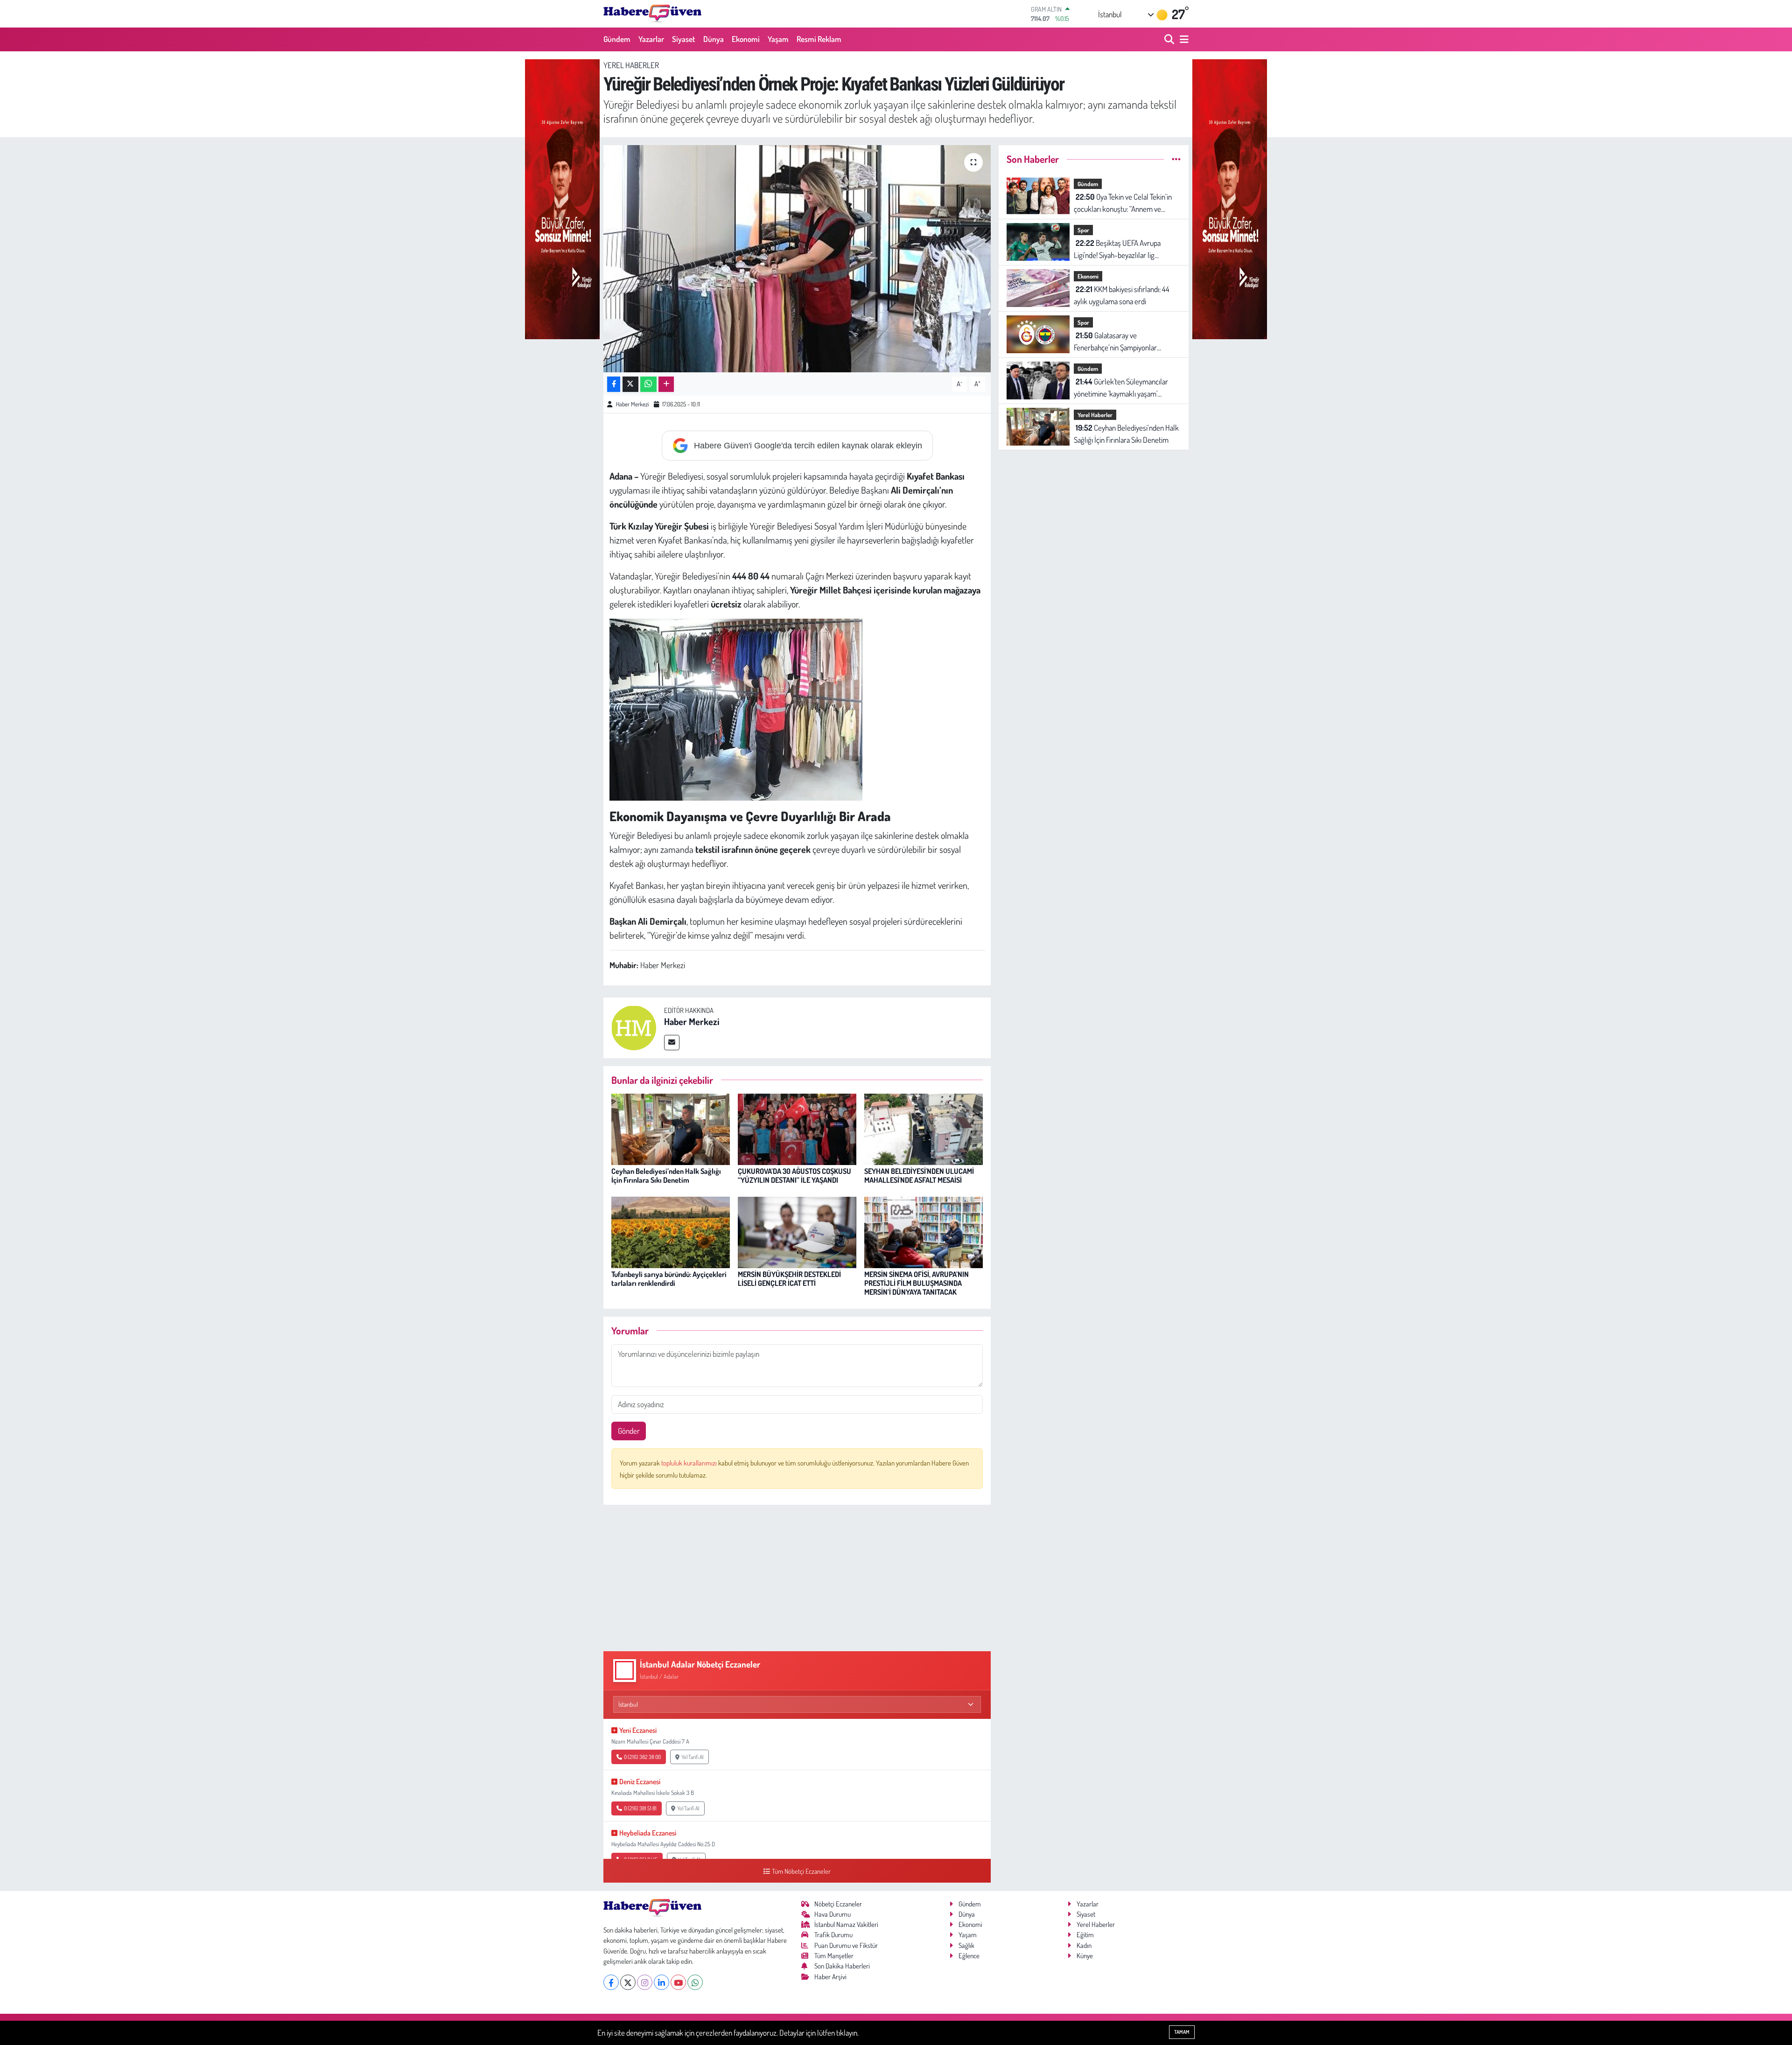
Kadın (1084, 1945)
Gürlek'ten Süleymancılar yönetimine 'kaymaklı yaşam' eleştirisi (1121, 388)
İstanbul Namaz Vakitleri (846, 1924)
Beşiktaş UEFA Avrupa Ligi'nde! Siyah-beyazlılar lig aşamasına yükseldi (1117, 249)
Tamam (1182, 2032)
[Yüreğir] (562, 198)
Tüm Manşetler (834, 1956)
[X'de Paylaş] (630, 384)
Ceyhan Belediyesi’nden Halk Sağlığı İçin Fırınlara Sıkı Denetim (666, 1176)
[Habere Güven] (652, 14)
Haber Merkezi (632, 404)
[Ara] (1170, 39)
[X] (628, 1982)
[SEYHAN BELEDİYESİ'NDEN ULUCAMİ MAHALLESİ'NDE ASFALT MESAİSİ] (924, 1128)
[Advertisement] (797, 1578)
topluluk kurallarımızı (690, 1463)
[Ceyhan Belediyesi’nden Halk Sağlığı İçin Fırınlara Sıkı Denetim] (671, 1128)
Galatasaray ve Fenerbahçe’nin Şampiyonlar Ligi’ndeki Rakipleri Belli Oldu (1116, 342)
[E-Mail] (672, 1043)
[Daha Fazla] (666, 384)
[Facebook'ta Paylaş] (614, 384)
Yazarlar (651, 39)
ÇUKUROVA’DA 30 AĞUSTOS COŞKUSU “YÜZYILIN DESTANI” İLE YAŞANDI (794, 1176)
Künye (1085, 1956)
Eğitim (1085, 1935)
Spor (1083, 230)
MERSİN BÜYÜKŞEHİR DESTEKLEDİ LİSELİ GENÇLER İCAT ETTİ (789, 1279)
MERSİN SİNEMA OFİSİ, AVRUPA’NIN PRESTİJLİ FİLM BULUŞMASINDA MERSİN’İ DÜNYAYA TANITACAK (917, 1283)
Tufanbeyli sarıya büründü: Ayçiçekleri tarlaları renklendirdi (669, 1279)
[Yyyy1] (736, 708)
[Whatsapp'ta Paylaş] (648, 384)
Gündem (617, 39)
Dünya (714, 39)
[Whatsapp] (695, 1982)
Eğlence (969, 1956)
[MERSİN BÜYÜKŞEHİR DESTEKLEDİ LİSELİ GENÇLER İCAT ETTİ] (797, 1231)
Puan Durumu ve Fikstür (846, 1945)
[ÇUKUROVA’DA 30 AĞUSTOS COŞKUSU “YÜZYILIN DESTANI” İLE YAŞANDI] (797, 1128)
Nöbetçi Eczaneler (838, 1904)
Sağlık (966, 1945)
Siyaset (684, 39)
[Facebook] (611, 1982)
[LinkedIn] (661, 1982)
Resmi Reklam (819, 39)
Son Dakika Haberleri (842, 1966)
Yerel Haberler (631, 65)
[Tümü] (1176, 159)
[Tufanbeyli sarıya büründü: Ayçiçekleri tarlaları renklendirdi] (671, 1231)
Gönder (629, 1431)
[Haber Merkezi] (634, 1027)
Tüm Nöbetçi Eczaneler (801, 1871)
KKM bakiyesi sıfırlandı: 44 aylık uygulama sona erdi (1122, 295)
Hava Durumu (833, 1914)
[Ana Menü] (1183, 39)
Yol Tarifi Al (692, 1757)
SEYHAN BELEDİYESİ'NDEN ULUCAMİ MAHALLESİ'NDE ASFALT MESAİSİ (919, 1176)
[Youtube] (678, 1982)
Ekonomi (746, 39)
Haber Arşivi (830, 1977)
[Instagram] (645, 1982)
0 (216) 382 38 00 (642, 1757)
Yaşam (778, 39)
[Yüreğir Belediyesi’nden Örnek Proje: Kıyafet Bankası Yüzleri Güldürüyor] (797, 259)
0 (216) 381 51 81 (640, 1808)
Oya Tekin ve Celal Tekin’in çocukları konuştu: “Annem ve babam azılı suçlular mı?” (1123, 203)
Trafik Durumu (833, 1935)
